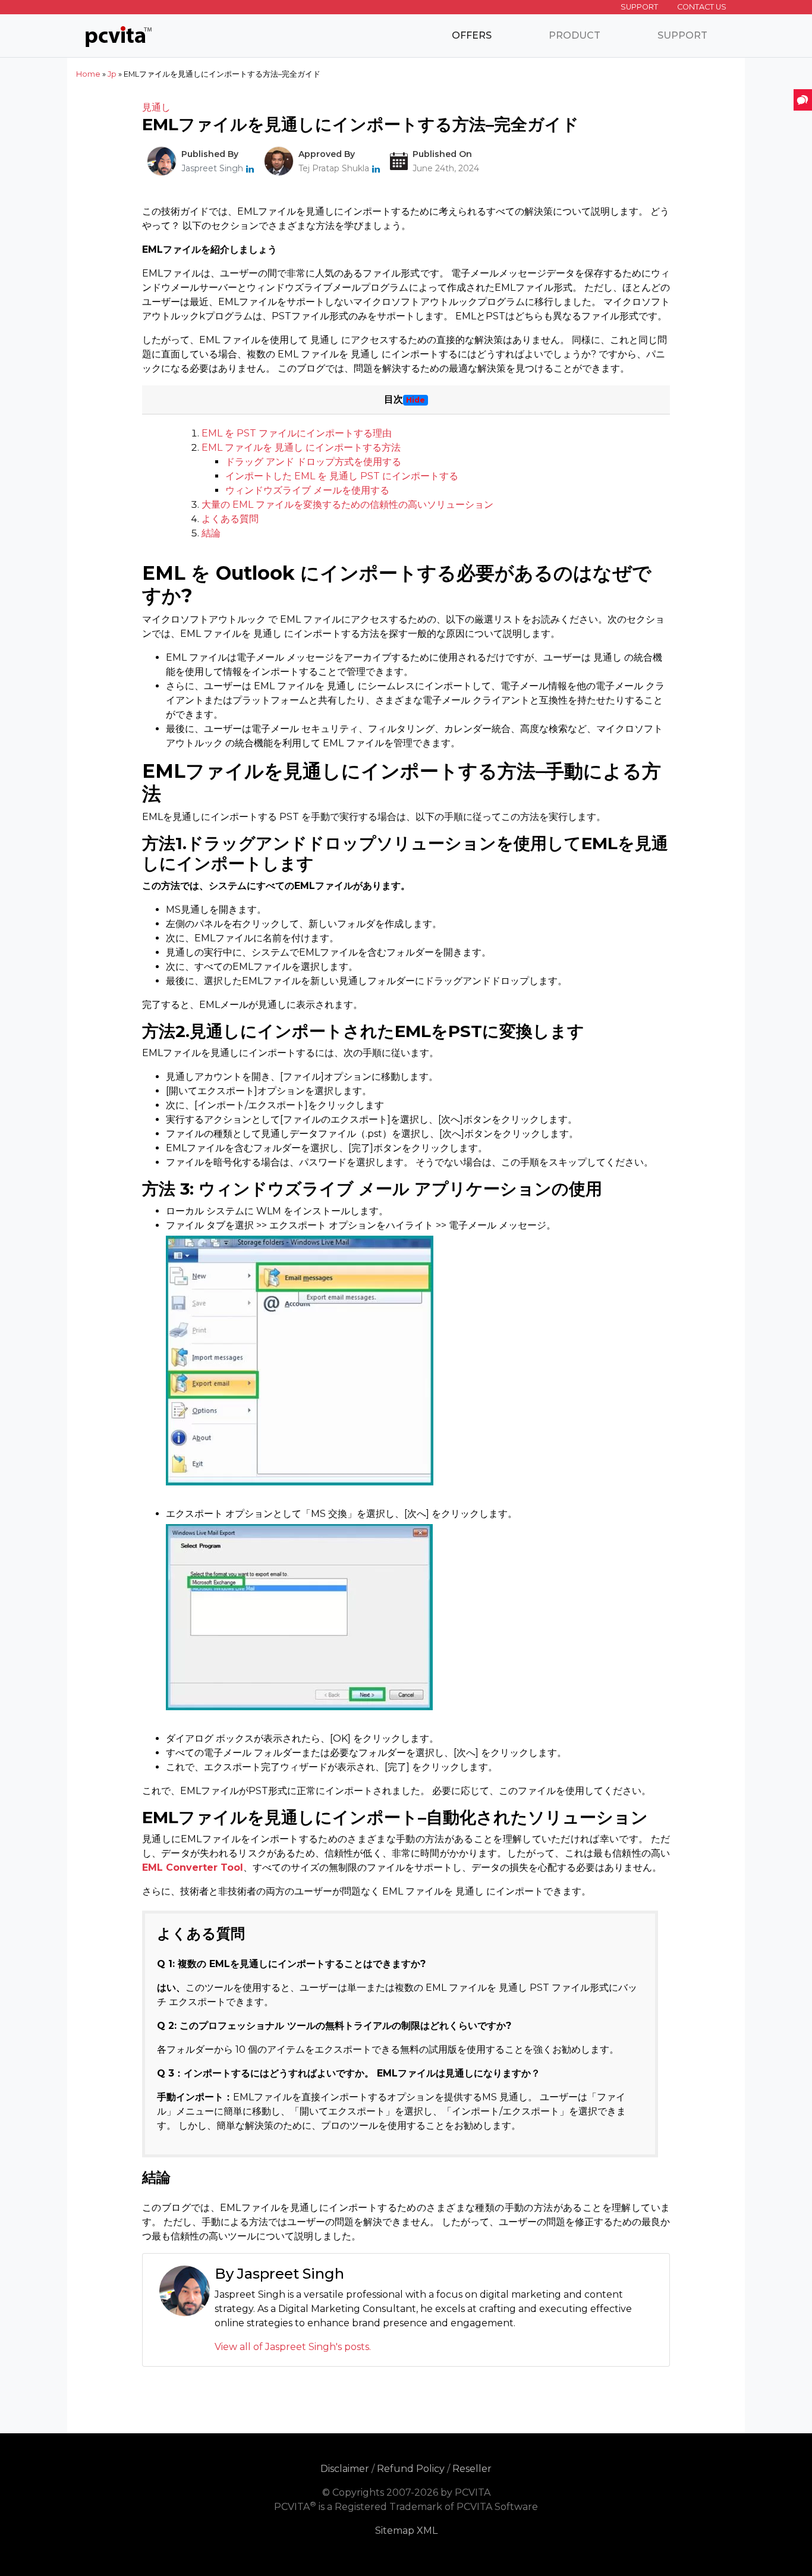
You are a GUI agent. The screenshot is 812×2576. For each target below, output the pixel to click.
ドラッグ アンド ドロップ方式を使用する (313, 462)
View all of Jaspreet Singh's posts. (293, 2347)
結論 (211, 533)
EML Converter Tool (193, 1867)
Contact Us (702, 7)
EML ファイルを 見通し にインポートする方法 (301, 447)
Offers (472, 35)
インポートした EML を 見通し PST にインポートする (342, 476)
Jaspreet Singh (212, 168)
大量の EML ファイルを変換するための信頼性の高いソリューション (347, 505)
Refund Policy (411, 2469)
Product (575, 35)
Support (639, 7)
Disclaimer (345, 2469)
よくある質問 (230, 519)
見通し (156, 107)
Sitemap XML (406, 2531)
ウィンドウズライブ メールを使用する (307, 490)
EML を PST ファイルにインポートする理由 (297, 433)
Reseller (472, 2469)
